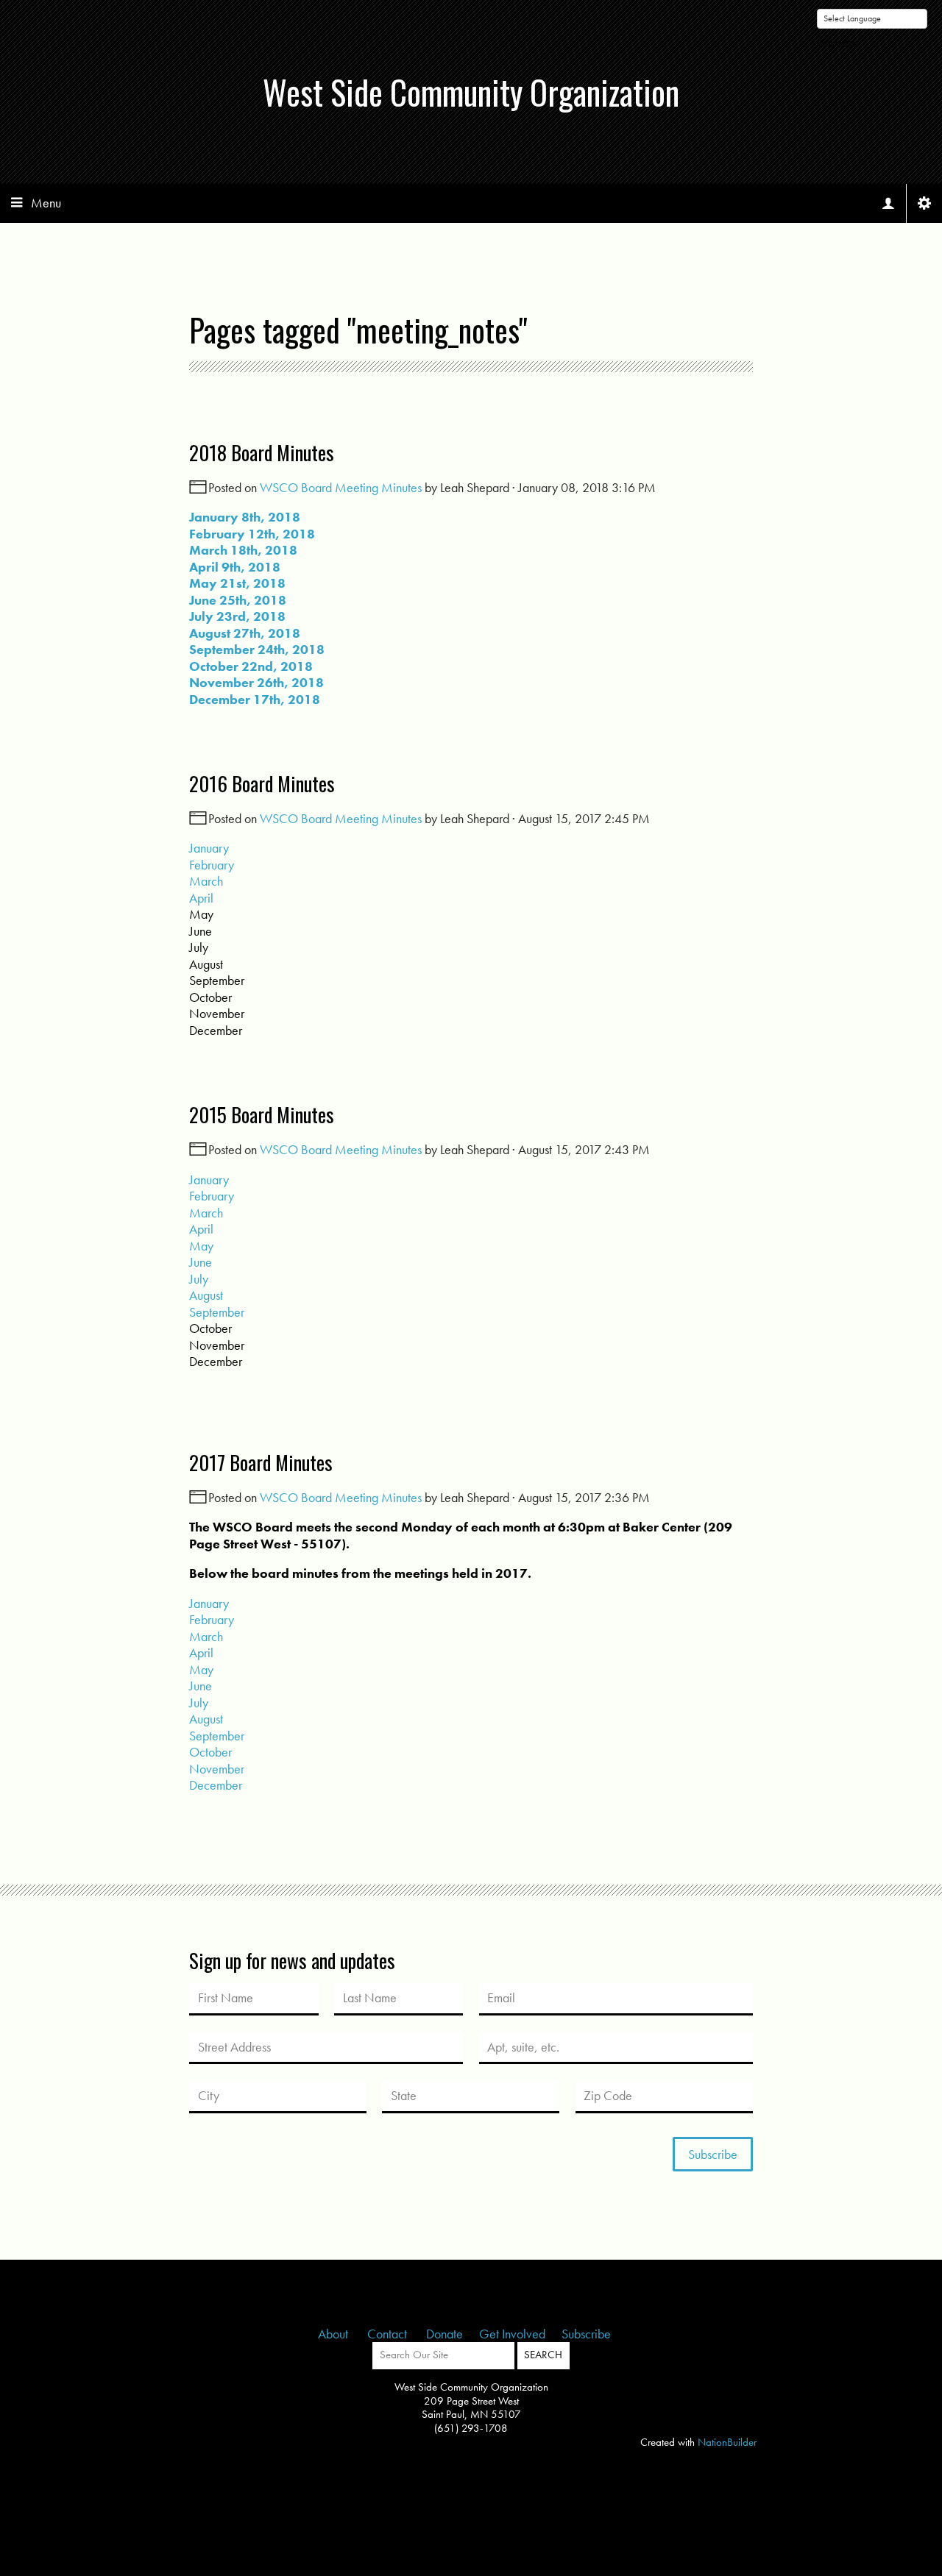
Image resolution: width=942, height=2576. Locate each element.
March (206, 881)
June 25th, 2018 (238, 600)
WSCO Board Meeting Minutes (341, 487)
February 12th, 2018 (252, 534)
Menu (46, 203)
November (217, 1769)
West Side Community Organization (471, 92)
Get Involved (512, 2334)
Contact (389, 2334)
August (206, 1295)
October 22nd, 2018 (251, 666)
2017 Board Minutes (261, 1462)
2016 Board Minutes (262, 783)
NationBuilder (727, 2442)
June (201, 1262)
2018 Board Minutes (262, 452)
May (201, 1246)
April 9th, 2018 (235, 567)
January (209, 848)
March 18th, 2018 (243, 550)
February (212, 865)
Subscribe (586, 2334)
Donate (445, 2334)
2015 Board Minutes (262, 1114)
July (199, 1279)
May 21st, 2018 (237, 583)
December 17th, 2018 (255, 699)
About (334, 2334)
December (216, 1785)
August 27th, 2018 (245, 633)
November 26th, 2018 (256, 682)
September (217, 1312)
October (210, 1752)
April (201, 898)
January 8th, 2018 (245, 517)
